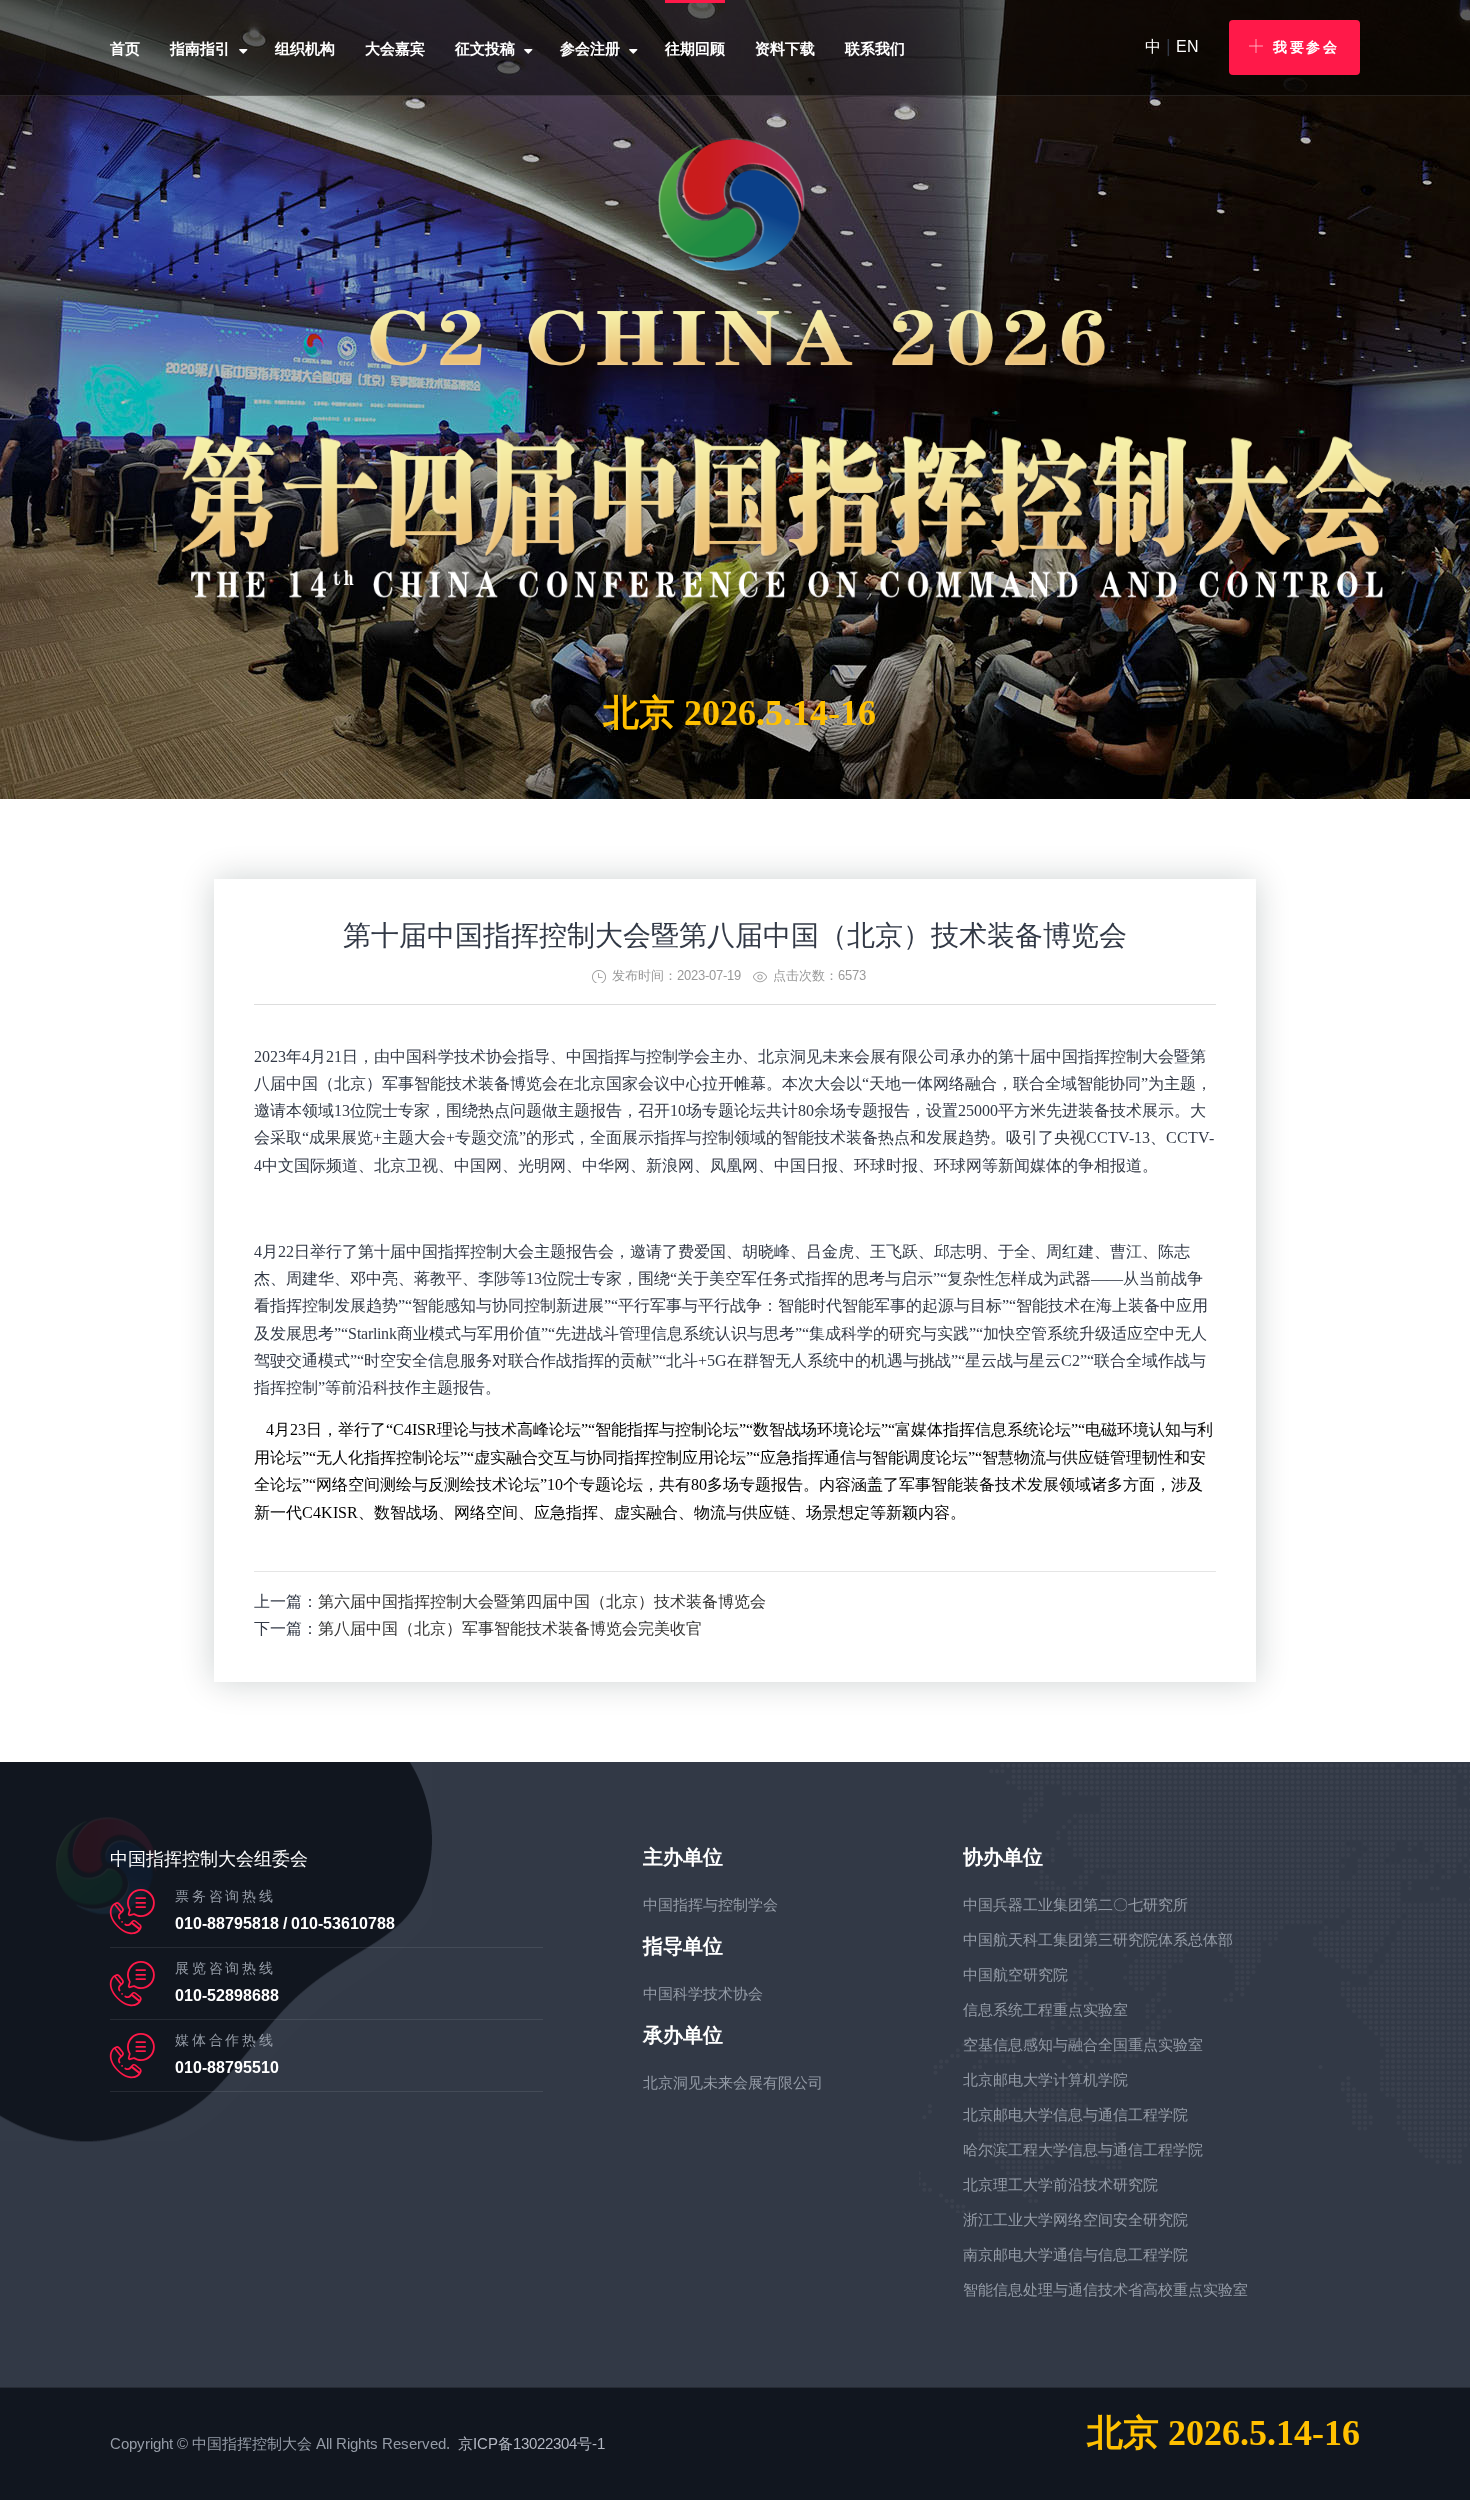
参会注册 (590, 48)
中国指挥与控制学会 (710, 1904)
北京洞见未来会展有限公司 (733, 2082)
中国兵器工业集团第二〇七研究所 (1075, 1904)
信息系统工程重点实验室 (1045, 2009)
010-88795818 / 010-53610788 (285, 1923)
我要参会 (1306, 47)
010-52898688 (227, 1995)
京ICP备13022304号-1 (531, 2443)
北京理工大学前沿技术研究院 (1060, 2184)
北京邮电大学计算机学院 (1045, 2079)
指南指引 (200, 48)
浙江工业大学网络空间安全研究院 (1075, 2219)
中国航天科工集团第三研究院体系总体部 (1098, 1939)
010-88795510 (227, 2067)
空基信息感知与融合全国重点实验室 (1083, 2044)
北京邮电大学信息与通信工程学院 (1075, 2114)
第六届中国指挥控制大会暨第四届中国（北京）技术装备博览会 (542, 1601)
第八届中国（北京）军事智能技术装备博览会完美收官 (510, 1628)
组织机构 (305, 48)
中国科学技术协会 (703, 1993)
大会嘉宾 (395, 48)
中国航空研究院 (1015, 1974)
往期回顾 (695, 48)
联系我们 (875, 48)
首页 (125, 48)
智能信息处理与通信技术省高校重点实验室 (1105, 2289)
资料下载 (785, 48)
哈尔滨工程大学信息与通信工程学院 (1083, 2149)
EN (1187, 46)
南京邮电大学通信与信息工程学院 (1075, 2254)
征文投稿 (485, 48)
